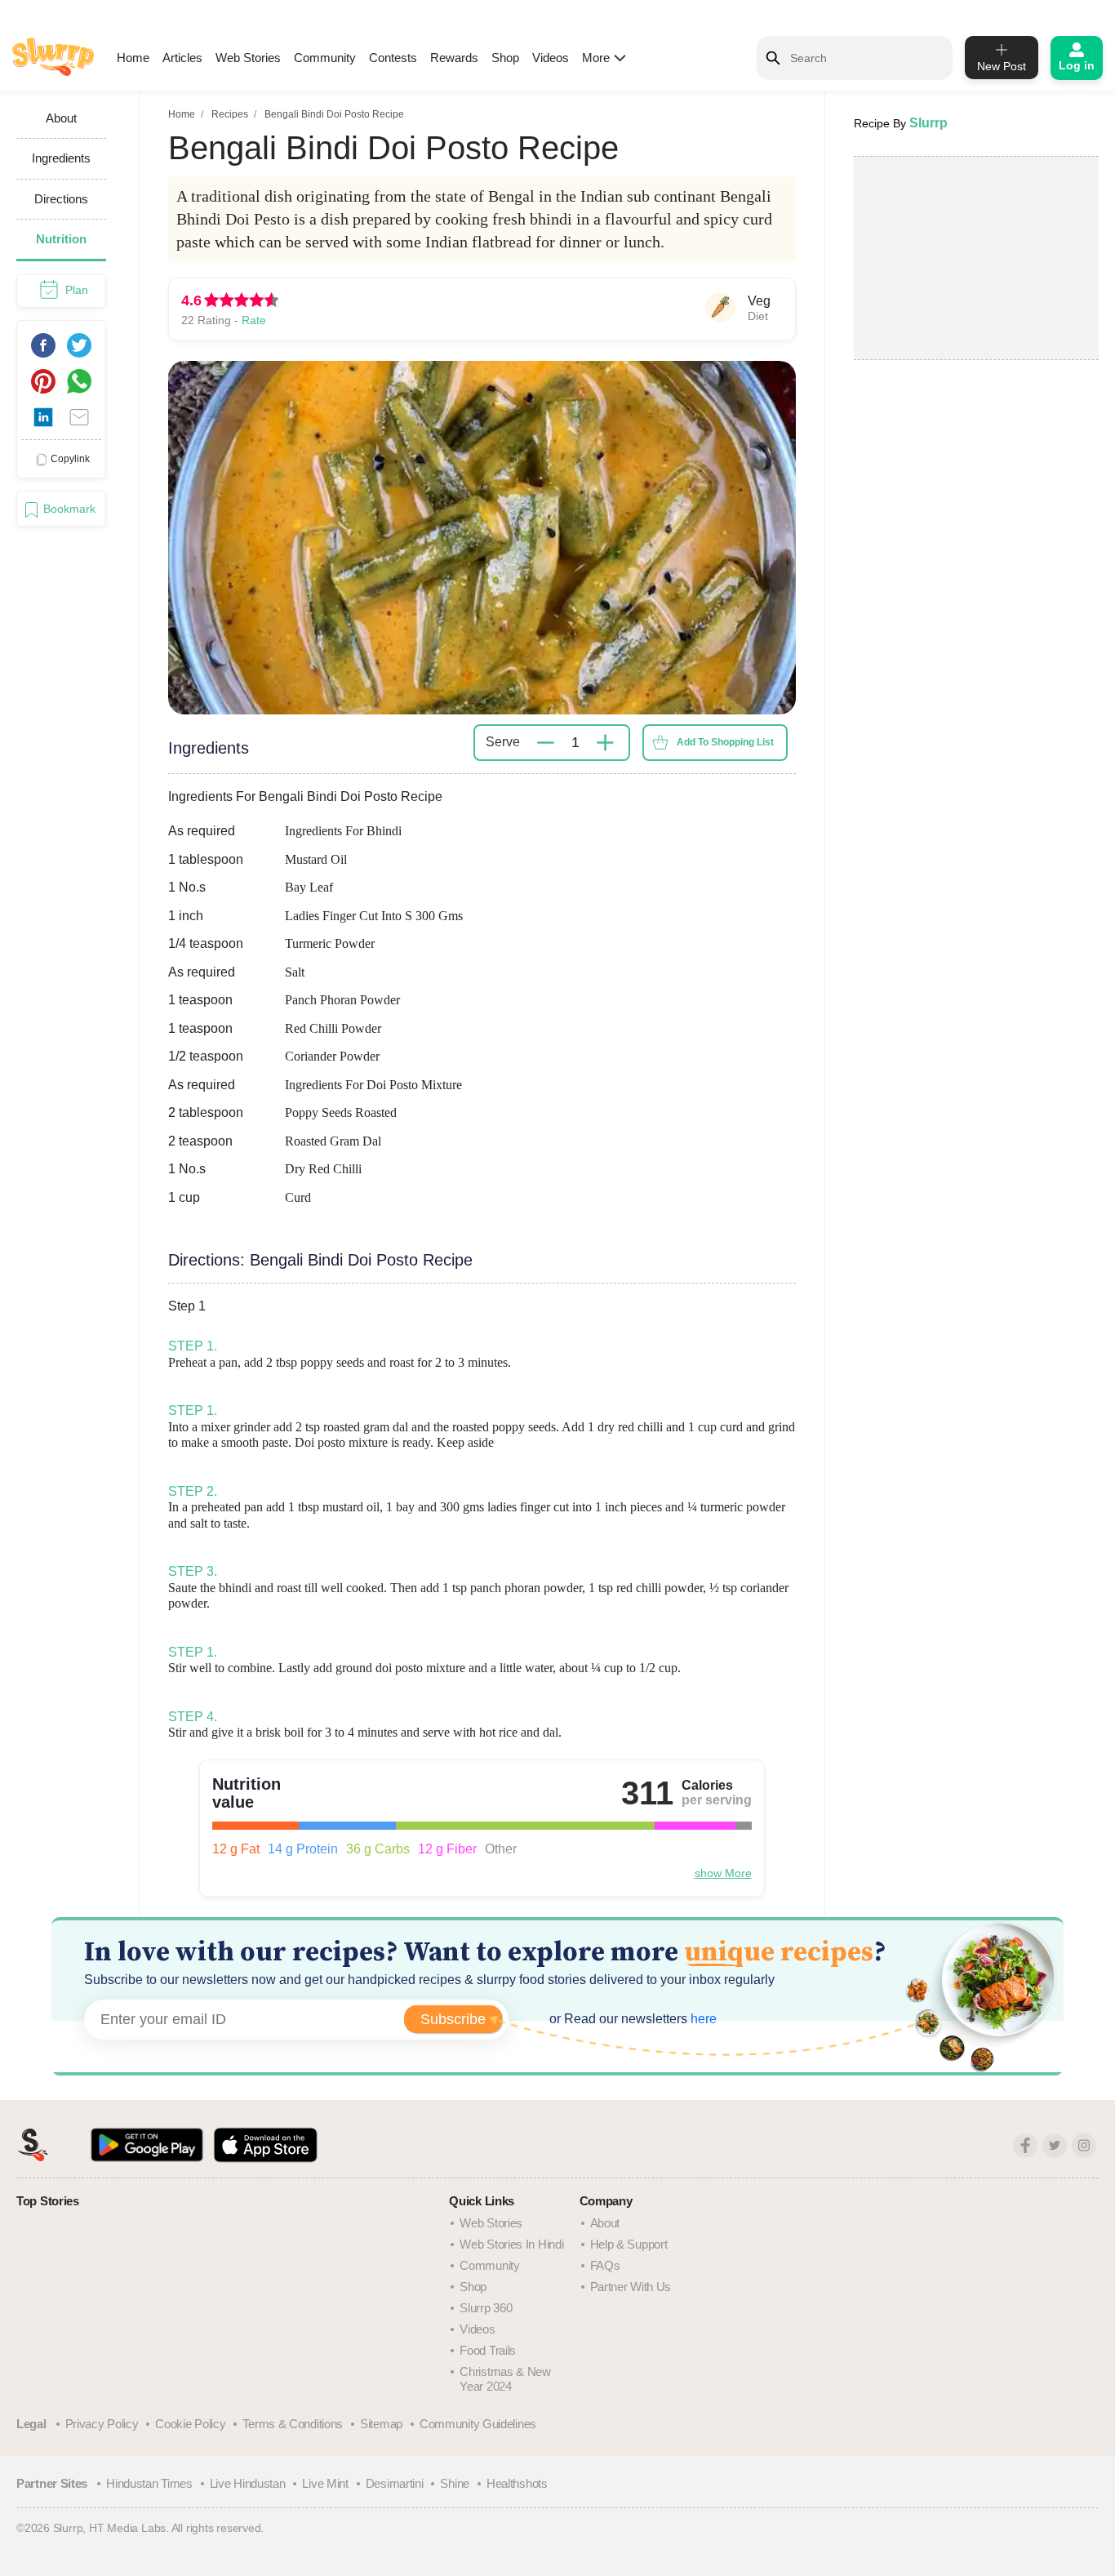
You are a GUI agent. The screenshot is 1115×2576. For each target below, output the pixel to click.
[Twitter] (1055, 2146)
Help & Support (629, 2244)
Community (325, 58)
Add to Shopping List (725, 742)
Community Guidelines (478, 2424)
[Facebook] (1025, 2146)
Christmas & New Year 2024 (505, 2379)
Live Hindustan (248, 2483)
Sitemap (381, 2424)
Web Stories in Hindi (511, 2244)
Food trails (488, 2350)
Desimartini (395, 2483)
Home (133, 58)
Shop (505, 58)
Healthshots (517, 2483)
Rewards (454, 58)
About (605, 2223)
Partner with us (631, 2287)
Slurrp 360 (486, 2308)
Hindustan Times (149, 2483)
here (702, 2019)
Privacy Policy (102, 2424)
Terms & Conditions (293, 2424)
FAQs (605, 2265)
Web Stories (248, 58)
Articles (182, 58)
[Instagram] (1084, 2146)
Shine (455, 2483)
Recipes (230, 114)
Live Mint (325, 2483)
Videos (551, 58)
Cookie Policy (190, 2424)
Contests (393, 58)
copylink (70, 459)
